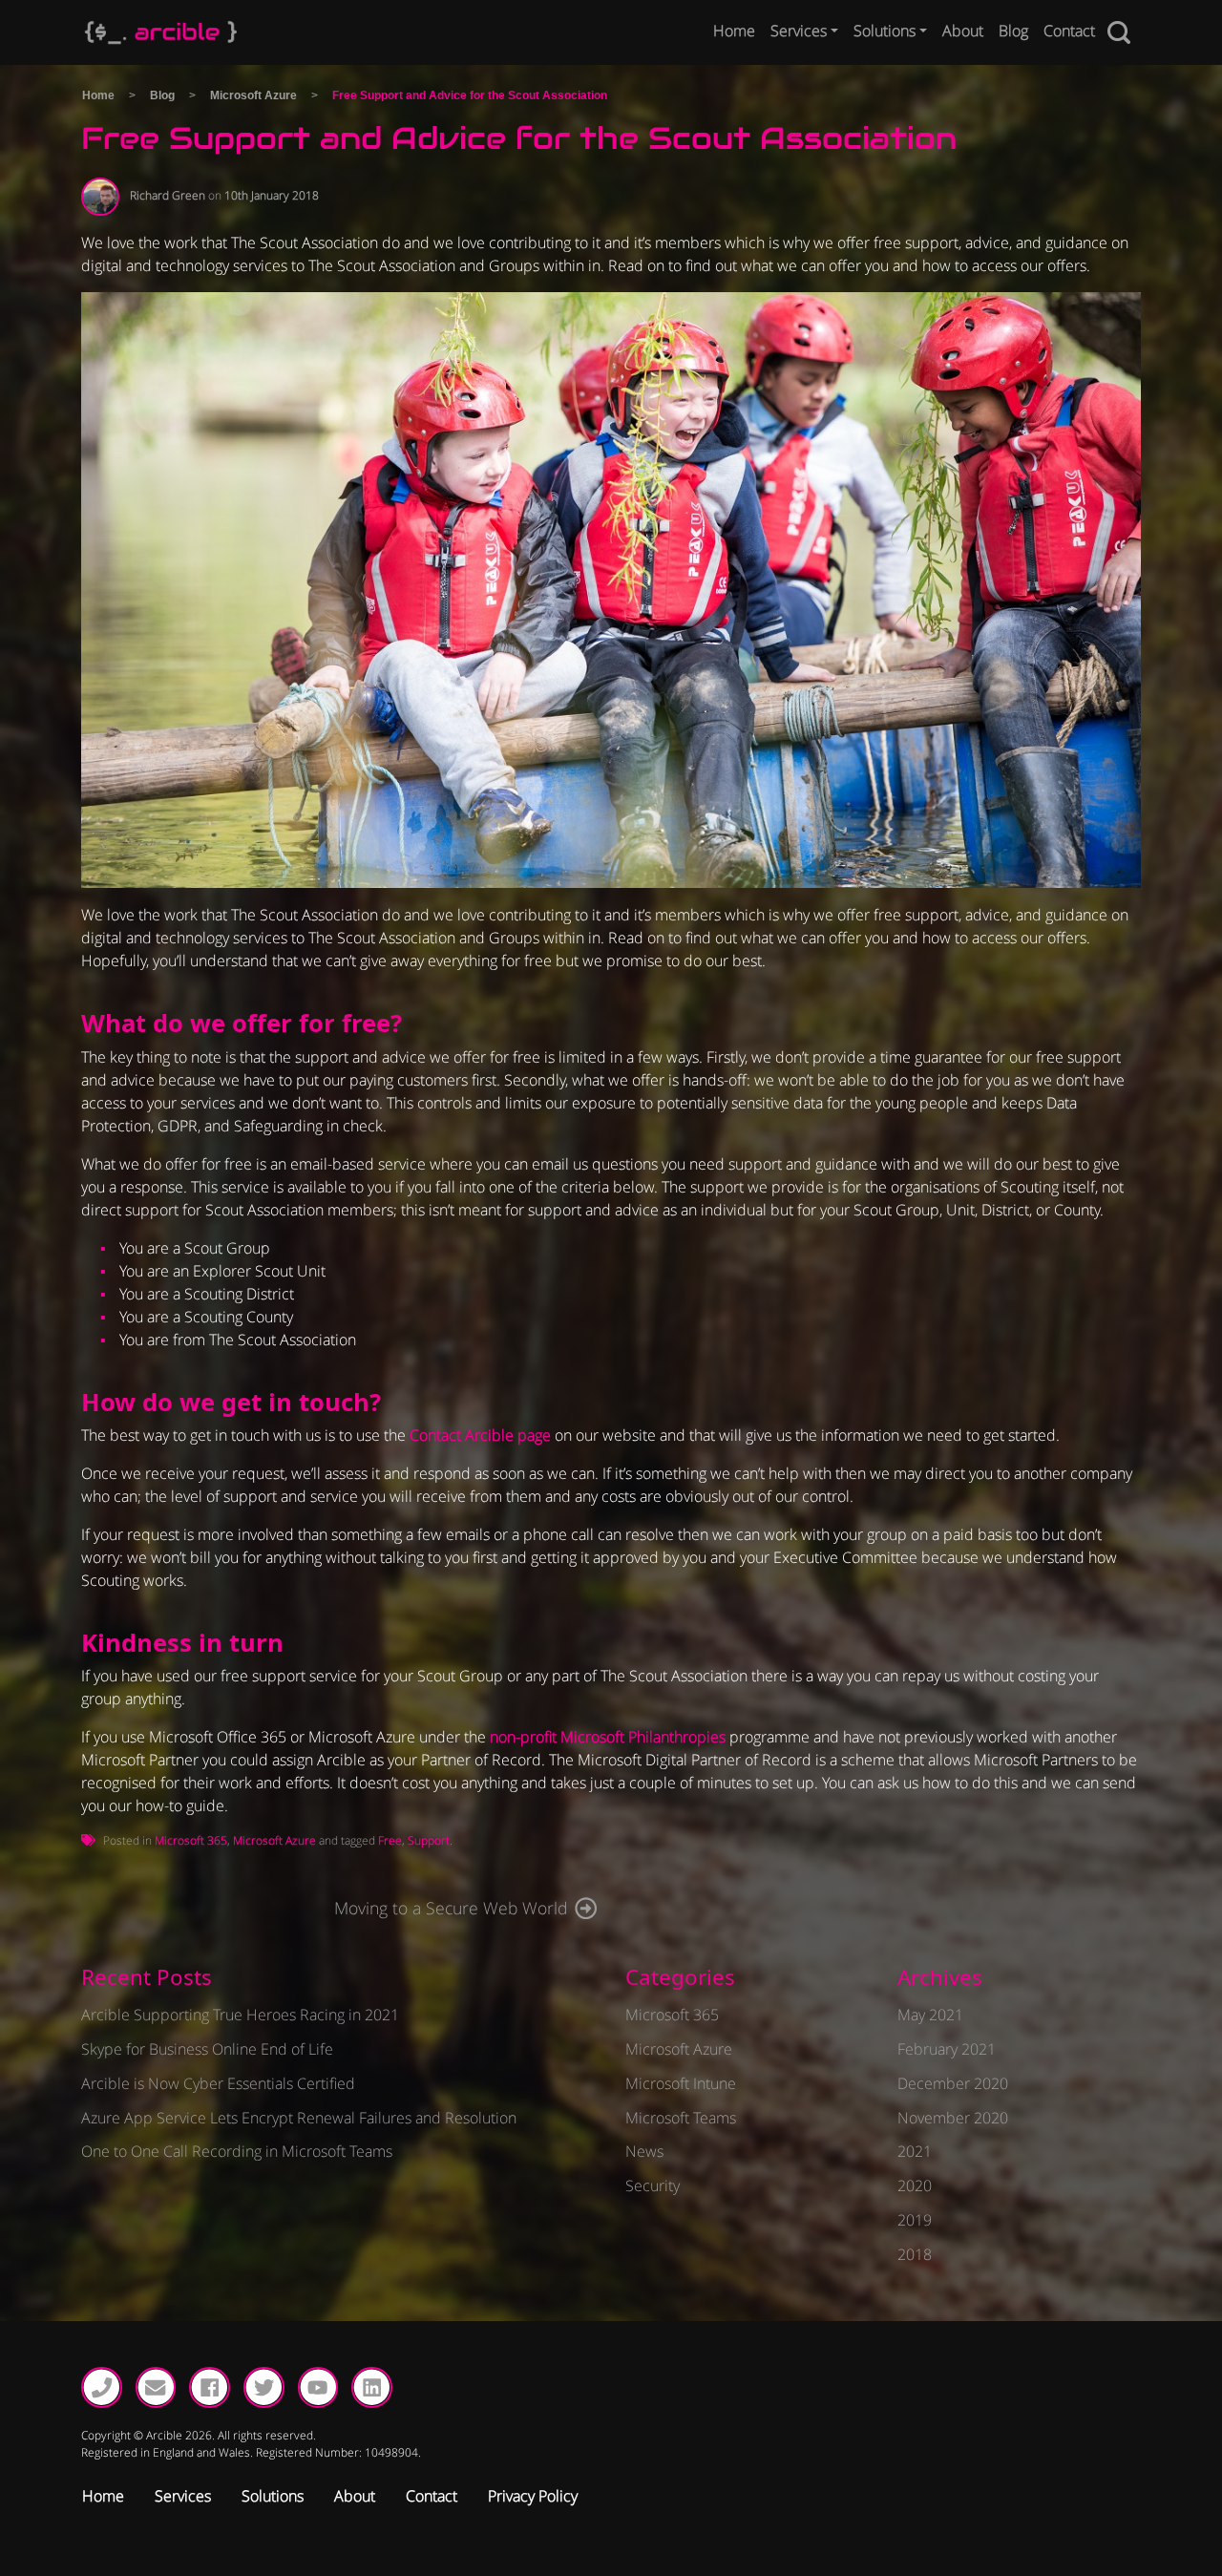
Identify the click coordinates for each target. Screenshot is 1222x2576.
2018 (915, 2254)
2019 (915, 2220)
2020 (915, 2185)
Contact (1069, 31)
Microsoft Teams (681, 2118)
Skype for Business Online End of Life (207, 2049)
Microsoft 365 (191, 1840)
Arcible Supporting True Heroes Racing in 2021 (240, 2015)
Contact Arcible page (480, 1435)
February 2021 (947, 2049)
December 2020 (953, 2083)
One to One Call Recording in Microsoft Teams (237, 2151)
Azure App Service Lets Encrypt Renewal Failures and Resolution (299, 2118)
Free (390, 1840)
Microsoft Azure (253, 95)
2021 (915, 2151)
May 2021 (930, 2015)
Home (734, 31)
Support (429, 1840)
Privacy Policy (533, 2496)
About (963, 31)
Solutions (885, 31)
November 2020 (953, 2118)
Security (653, 2185)
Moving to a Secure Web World (451, 1908)
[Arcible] (161, 32)
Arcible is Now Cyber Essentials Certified (218, 2083)
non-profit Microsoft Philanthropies (608, 1737)
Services (799, 31)
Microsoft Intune (681, 2083)
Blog (1013, 31)
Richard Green (168, 195)
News (644, 2151)
